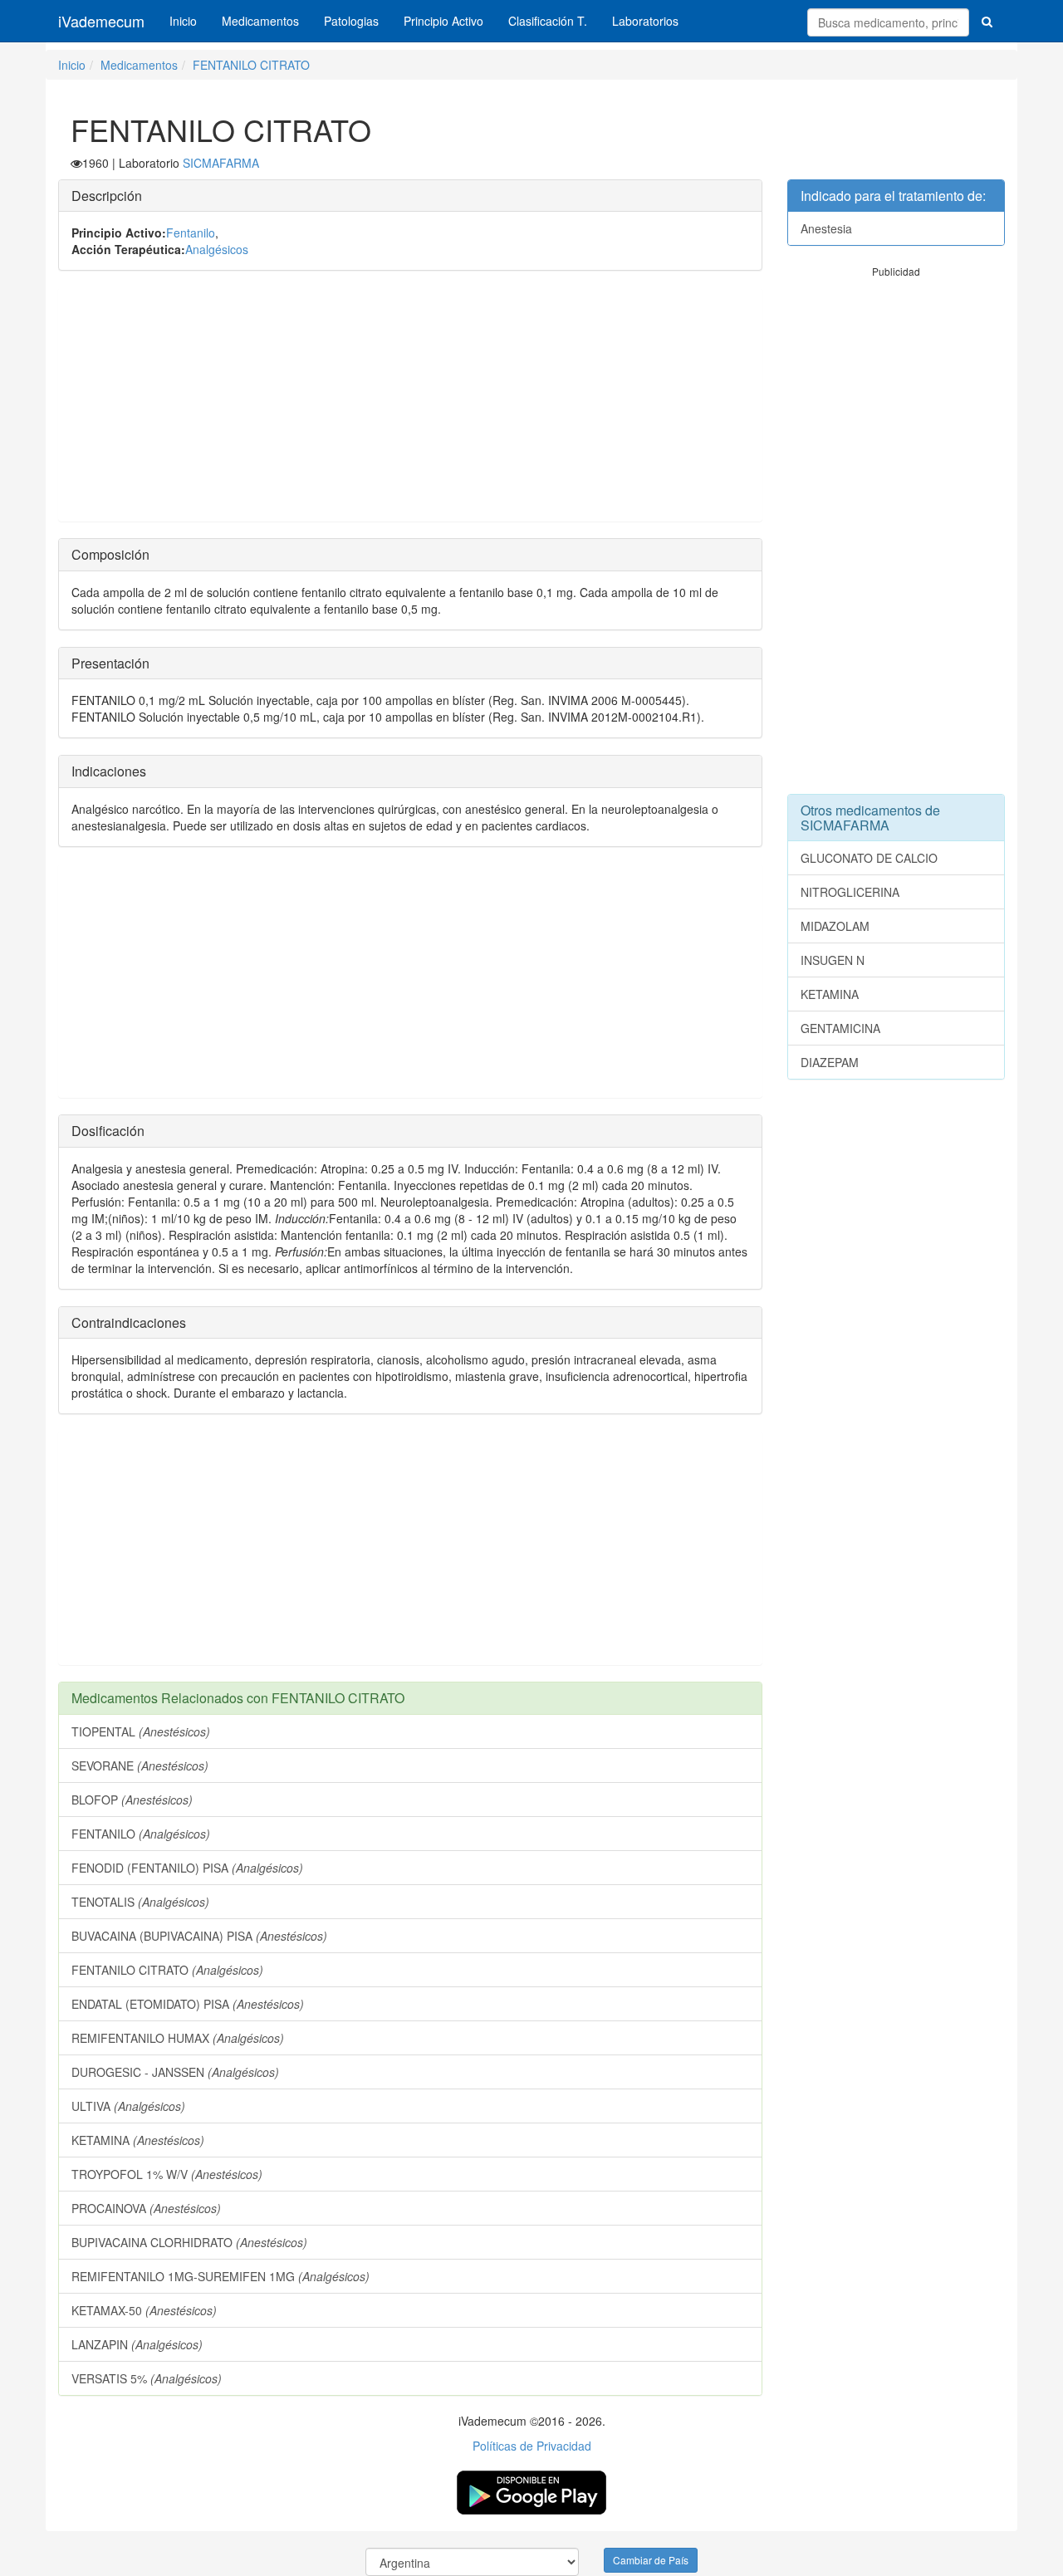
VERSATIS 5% (147, 2378)
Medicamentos (260, 21)
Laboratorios (645, 21)
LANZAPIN (137, 2344)
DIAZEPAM (830, 1062)
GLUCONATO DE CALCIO (869, 858)
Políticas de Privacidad (532, 2446)
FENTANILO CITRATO (251, 65)
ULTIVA (128, 2106)
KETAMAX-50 (144, 2310)
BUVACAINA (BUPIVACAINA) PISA (199, 1936)
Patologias (351, 21)
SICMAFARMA (221, 163)
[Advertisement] (410, 404)
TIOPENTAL (141, 1731)
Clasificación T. (548, 21)
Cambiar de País (651, 2560)
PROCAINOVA (146, 2208)
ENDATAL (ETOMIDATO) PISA (188, 2004)
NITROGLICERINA (850, 892)
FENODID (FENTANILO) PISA (187, 1868)
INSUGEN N (833, 960)
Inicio (183, 21)
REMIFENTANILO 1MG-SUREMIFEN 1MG (220, 2276)
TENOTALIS (140, 1902)
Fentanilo (191, 233)
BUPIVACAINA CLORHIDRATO (189, 2242)
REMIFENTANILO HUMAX (178, 2038)
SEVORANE (140, 1765)
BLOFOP (132, 1800)
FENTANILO (141, 1834)
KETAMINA (138, 2140)
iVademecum (101, 21)
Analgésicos (217, 249)
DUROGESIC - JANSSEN (175, 2072)
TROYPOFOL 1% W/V (167, 2174)
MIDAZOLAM (835, 926)
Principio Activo (443, 21)
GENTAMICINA (840, 1028)
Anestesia (826, 228)
